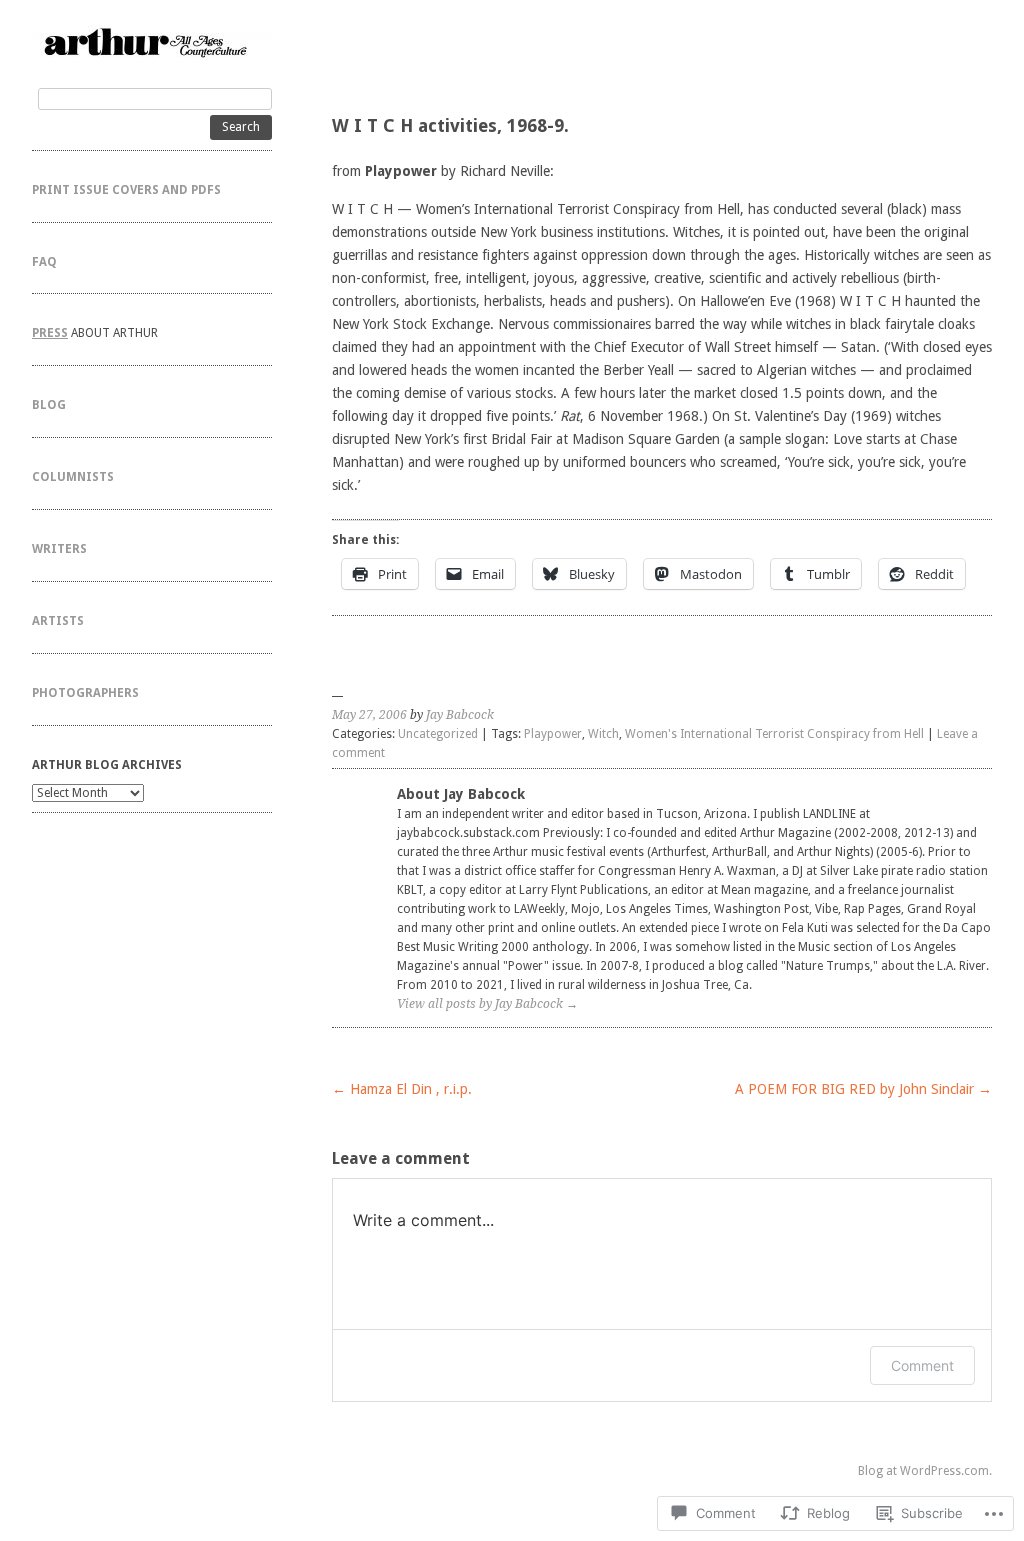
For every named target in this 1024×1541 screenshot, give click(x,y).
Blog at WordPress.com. (925, 1471)
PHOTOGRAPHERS (85, 693)
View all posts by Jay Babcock (487, 1004)
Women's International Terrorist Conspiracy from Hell (774, 734)
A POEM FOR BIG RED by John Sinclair (863, 1089)
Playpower (553, 734)
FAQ (44, 262)
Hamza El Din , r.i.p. (402, 1089)
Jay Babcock (460, 715)
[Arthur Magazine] (152, 41)
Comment (922, 1365)
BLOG (49, 405)
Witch (603, 734)
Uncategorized (438, 734)
